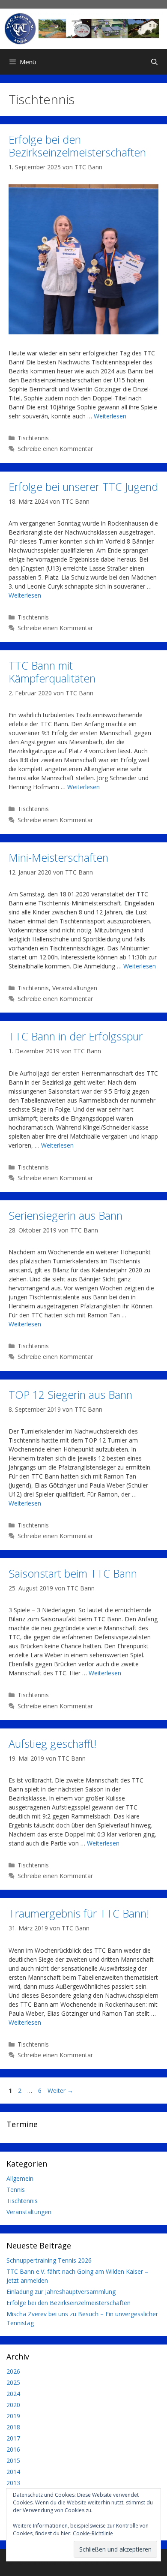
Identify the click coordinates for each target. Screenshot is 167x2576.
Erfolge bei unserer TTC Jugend (83, 487)
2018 (13, 2427)
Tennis (16, 2190)
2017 (13, 2438)
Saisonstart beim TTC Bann (73, 1573)
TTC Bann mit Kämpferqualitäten (52, 672)
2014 (13, 2472)
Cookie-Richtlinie (93, 2533)
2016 (13, 2449)
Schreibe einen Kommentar (55, 449)
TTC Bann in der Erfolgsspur (76, 1036)
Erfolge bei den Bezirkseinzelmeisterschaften (77, 146)
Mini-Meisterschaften (58, 857)
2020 (13, 2405)
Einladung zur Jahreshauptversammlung (61, 2292)
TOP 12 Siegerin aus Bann (70, 1395)
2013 (13, 2483)
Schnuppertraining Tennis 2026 (49, 2260)
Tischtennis (33, 438)
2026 (13, 2371)
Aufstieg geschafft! (52, 1743)
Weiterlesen (110, 416)
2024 (13, 2394)
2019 (13, 2416)
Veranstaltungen (75, 988)
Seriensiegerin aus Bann (66, 1215)
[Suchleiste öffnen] (154, 62)
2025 (13, 2382)
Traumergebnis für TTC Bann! (79, 1913)
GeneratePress (136, 2562)
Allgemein (20, 2178)
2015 (13, 2460)
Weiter (60, 2091)
